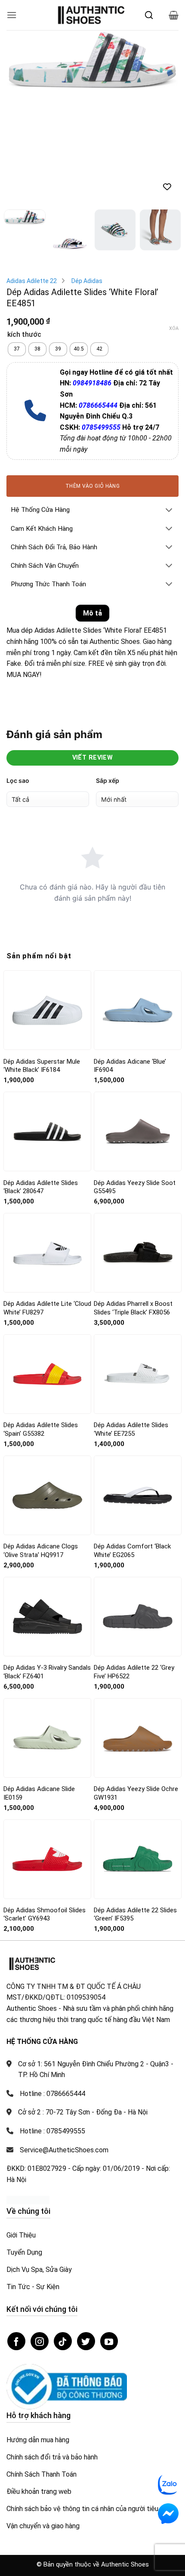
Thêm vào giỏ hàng (92, 486)
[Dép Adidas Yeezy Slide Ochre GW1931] (138, 1738)
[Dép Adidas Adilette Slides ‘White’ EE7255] (138, 1374)
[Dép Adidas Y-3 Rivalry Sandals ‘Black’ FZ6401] (47, 1616)
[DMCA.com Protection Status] (28, 2199)
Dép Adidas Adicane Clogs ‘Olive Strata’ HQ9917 (41, 1551)
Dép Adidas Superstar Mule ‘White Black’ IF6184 (42, 1066)
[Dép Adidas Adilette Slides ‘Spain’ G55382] (47, 1374)
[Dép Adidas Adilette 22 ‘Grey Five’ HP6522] (138, 1616)
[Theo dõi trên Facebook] (16, 2341)
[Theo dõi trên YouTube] (109, 2341)
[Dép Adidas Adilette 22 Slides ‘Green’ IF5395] (138, 1859)
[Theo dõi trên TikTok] (63, 2341)
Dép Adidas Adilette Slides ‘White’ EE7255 (131, 1429)
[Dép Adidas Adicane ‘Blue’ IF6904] (138, 1010)
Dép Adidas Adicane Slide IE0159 (39, 1793)
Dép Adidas (87, 281)
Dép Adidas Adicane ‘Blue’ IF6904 (130, 1066)
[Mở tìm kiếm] (149, 15)
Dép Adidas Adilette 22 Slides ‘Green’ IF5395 (135, 1914)
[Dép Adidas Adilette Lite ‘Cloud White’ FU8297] (47, 1253)
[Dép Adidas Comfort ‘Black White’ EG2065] (138, 1495)
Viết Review (93, 758)
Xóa (174, 328)
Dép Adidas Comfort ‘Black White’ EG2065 (132, 1551)
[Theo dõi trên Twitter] (86, 2341)
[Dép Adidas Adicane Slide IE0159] (47, 1737)
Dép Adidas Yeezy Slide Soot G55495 (135, 1187)
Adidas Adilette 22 (32, 281)
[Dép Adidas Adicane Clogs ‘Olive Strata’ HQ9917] (47, 1495)
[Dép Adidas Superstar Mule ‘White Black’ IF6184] (47, 1010)
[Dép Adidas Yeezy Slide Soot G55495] (138, 1131)
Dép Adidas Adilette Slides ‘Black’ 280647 (41, 1187)
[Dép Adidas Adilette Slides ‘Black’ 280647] (47, 1132)
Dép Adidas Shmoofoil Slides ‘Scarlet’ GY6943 (45, 1914)
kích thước (24, 335)
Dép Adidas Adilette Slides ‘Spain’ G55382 (41, 1429)
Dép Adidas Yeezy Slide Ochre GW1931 (136, 1793)
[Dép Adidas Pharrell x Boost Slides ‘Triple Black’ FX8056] (138, 1253)
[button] (12, 15)
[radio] (17, 349)
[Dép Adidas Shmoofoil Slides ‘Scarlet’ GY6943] (47, 1859)
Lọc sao (18, 780)
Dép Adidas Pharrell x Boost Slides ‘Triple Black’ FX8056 (133, 1308)
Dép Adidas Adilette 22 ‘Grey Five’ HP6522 (134, 1672)
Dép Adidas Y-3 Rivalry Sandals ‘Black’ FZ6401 (47, 1672)
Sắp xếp (108, 780)
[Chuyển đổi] (169, 511)
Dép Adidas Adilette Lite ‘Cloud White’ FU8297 (47, 1308)
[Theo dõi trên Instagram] (40, 2341)
